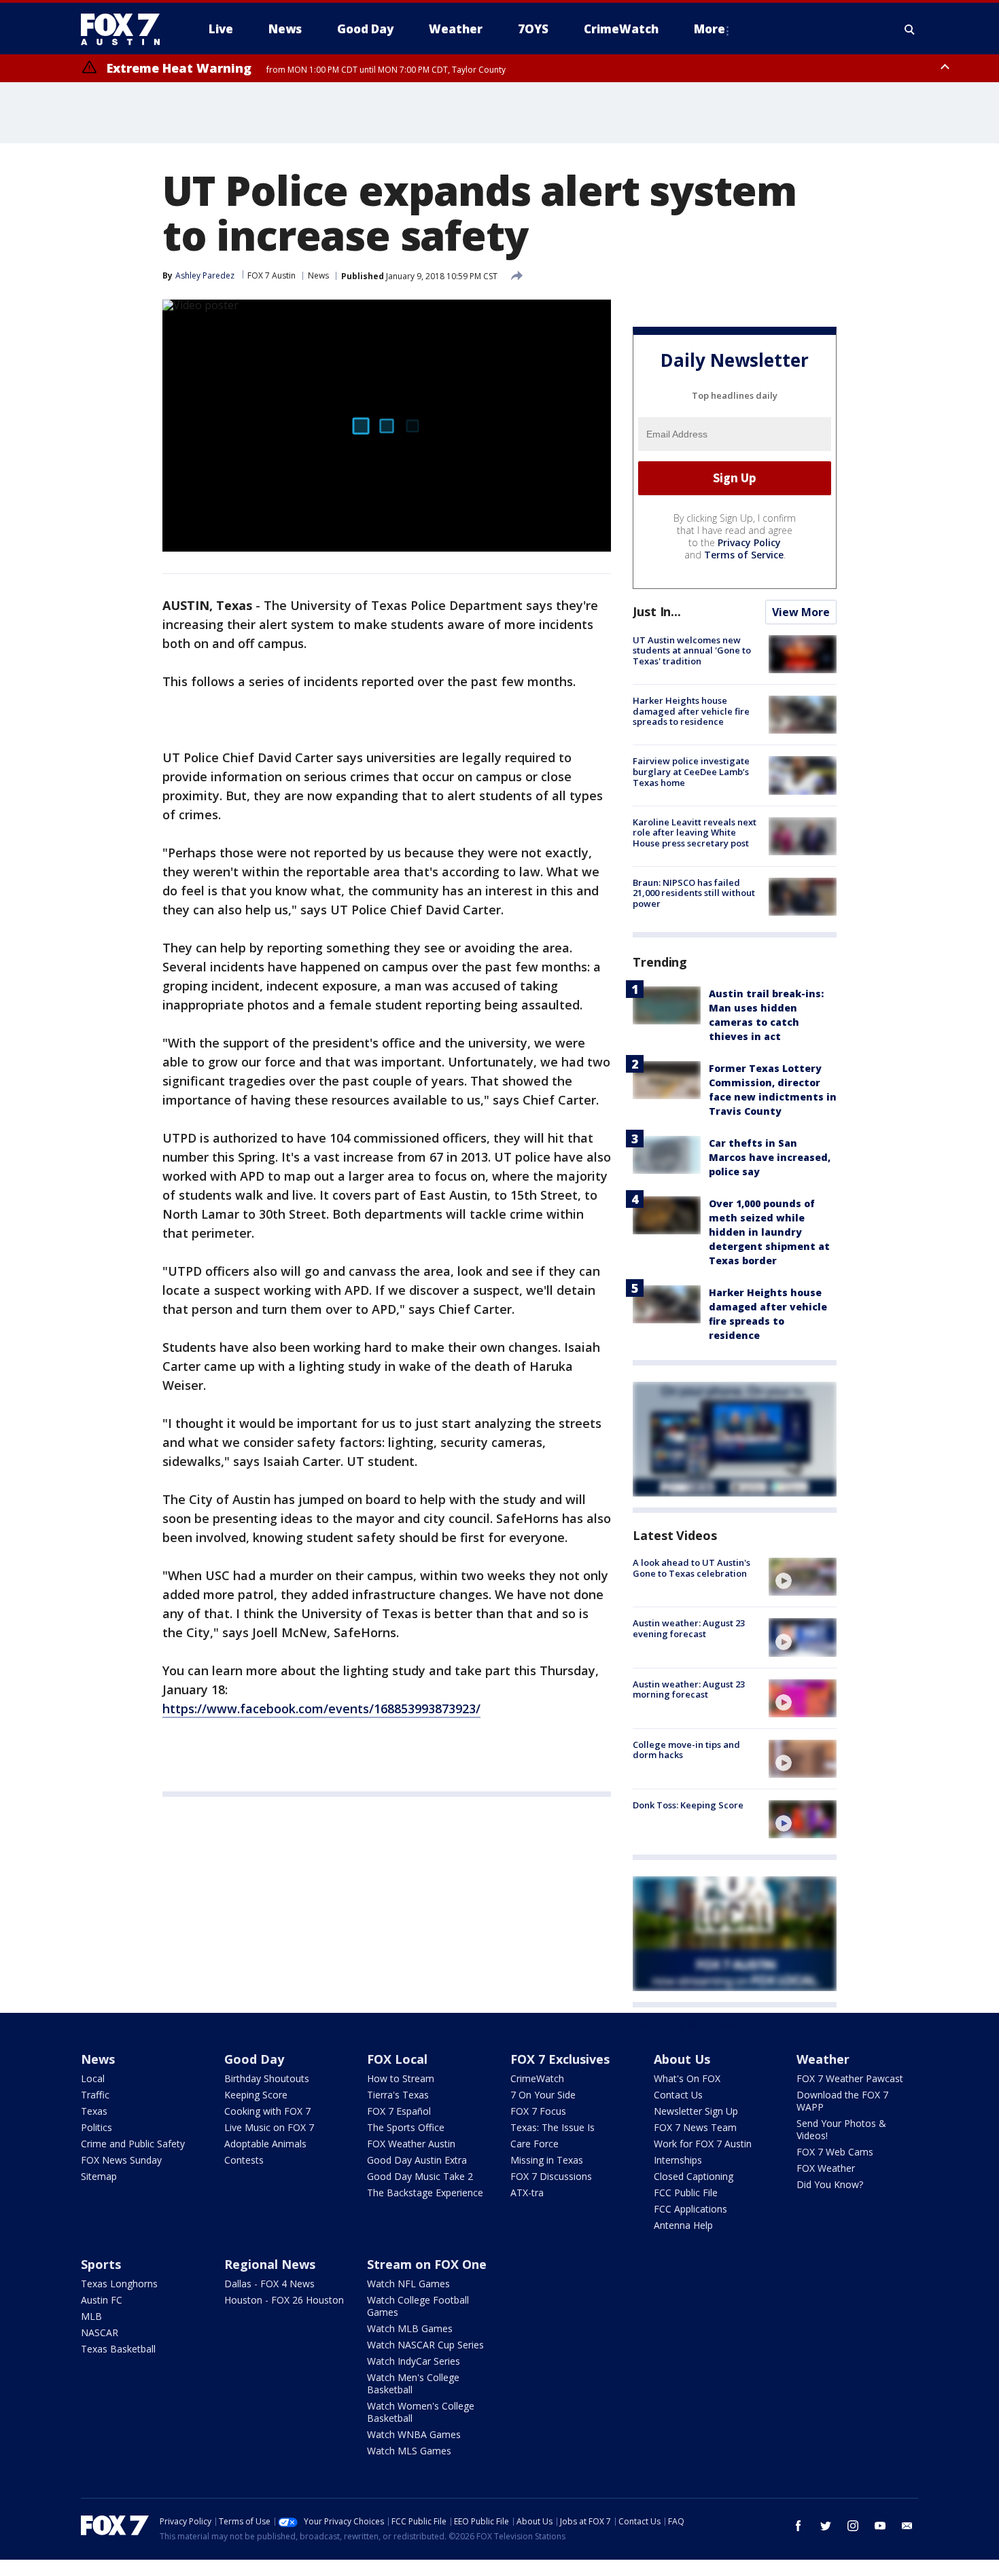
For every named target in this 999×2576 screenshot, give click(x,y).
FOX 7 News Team (695, 2127)
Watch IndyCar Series (414, 2361)
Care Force (534, 2144)
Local (93, 2078)
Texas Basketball (118, 2349)
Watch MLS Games (409, 2451)
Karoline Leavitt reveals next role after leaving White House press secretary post (695, 833)
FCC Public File (686, 2193)
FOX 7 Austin (271, 275)
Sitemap (99, 2176)
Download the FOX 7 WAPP (842, 2101)
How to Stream (401, 2078)
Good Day (254, 2059)
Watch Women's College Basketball (421, 2412)
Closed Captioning (694, 2176)
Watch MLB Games (410, 2328)
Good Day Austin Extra (417, 2160)
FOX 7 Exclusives (560, 2059)
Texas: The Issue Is (553, 2127)
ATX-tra (527, 2193)
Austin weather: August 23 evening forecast (689, 1628)
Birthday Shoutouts (267, 2078)
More (709, 29)
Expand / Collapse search (910, 29)
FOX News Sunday (121, 2160)
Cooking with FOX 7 (267, 2111)
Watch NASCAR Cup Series (425, 2345)
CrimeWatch (537, 2078)
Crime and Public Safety (133, 2144)
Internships (678, 2160)
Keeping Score (256, 2095)
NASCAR (100, 2332)
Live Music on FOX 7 (269, 2127)
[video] (803, 1577)
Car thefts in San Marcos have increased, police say (770, 1157)
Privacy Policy (749, 542)
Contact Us (678, 2095)
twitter (826, 2526)
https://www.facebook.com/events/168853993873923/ (321, 1709)
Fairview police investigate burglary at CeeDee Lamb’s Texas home (691, 771)
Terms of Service (744, 555)
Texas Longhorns (119, 2284)
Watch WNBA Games (414, 2434)
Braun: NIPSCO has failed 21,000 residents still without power (694, 893)
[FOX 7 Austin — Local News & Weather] (126, 29)
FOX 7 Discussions (551, 2176)
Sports (101, 2264)
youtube (880, 2526)
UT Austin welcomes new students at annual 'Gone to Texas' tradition (692, 650)
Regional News (270, 2264)
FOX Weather (826, 2168)
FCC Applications (690, 2209)
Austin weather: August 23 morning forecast (689, 1689)
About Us (682, 2059)
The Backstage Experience (425, 2193)
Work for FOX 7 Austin (703, 2144)
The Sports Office (406, 2127)
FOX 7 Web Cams (835, 2152)
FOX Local (397, 2059)
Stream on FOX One (427, 2264)
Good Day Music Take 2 (420, 2176)
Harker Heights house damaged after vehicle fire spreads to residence (691, 711)
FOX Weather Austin (411, 2144)
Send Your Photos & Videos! (841, 2129)
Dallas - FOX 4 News (269, 2284)
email (907, 2526)
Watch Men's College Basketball (413, 2383)
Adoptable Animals (265, 2144)
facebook (799, 2526)
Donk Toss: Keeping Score (688, 1805)
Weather (823, 2059)
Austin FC (102, 2300)
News (318, 275)
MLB (91, 2316)
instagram (853, 2526)
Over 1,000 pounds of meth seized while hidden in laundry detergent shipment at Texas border (769, 1232)
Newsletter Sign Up (696, 2111)
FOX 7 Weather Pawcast (850, 2078)
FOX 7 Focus (538, 2111)
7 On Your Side (543, 2095)
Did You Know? (830, 2184)
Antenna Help (683, 2225)
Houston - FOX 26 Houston (284, 2300)
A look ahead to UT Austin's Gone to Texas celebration (691, 1568)
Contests (244, 2160)
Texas (94, 2111)
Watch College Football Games (418, 2306)
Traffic (95, 2095)
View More (801, 612)
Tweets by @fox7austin (692, 2024)
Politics (97, 2127)
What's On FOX (687, 2078)
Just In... (657, 611)
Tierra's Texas (398, 2095)
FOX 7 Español (399, 2111)
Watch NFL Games (408, 2284)
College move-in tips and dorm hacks (686, 1750)
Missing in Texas (547, 2160)
